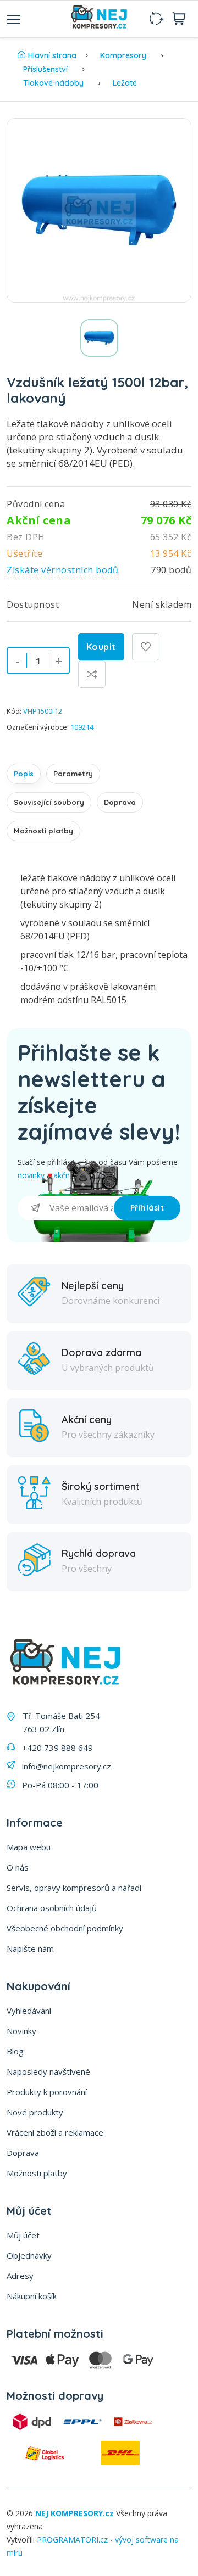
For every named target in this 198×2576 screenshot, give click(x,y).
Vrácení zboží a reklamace (55, 2132)
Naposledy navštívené (48, 2071)
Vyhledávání (29, 2011)
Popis (24, 774)
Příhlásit (147, 1208)
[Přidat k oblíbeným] (146, 647)
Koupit (101, 647)
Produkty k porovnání (47, 2092)
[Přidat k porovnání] (92, 674)
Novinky (21, 2031)
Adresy (20, 2276)
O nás (18, 1867)
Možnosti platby (43, 831)
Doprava (120, 802)
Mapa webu (29, 1847)
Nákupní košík (32, 2296)
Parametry (73, 774)
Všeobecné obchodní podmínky (65, 1928)
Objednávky (29, 2255)
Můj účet (23, 2235)
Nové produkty (35, 2112)
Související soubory (49, 802)
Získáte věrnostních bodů (62, 570)
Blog (15, 2051)
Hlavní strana (52, 55)
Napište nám (30, 1948)
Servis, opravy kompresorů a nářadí (74, 1888)
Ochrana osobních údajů (52, 1908)
